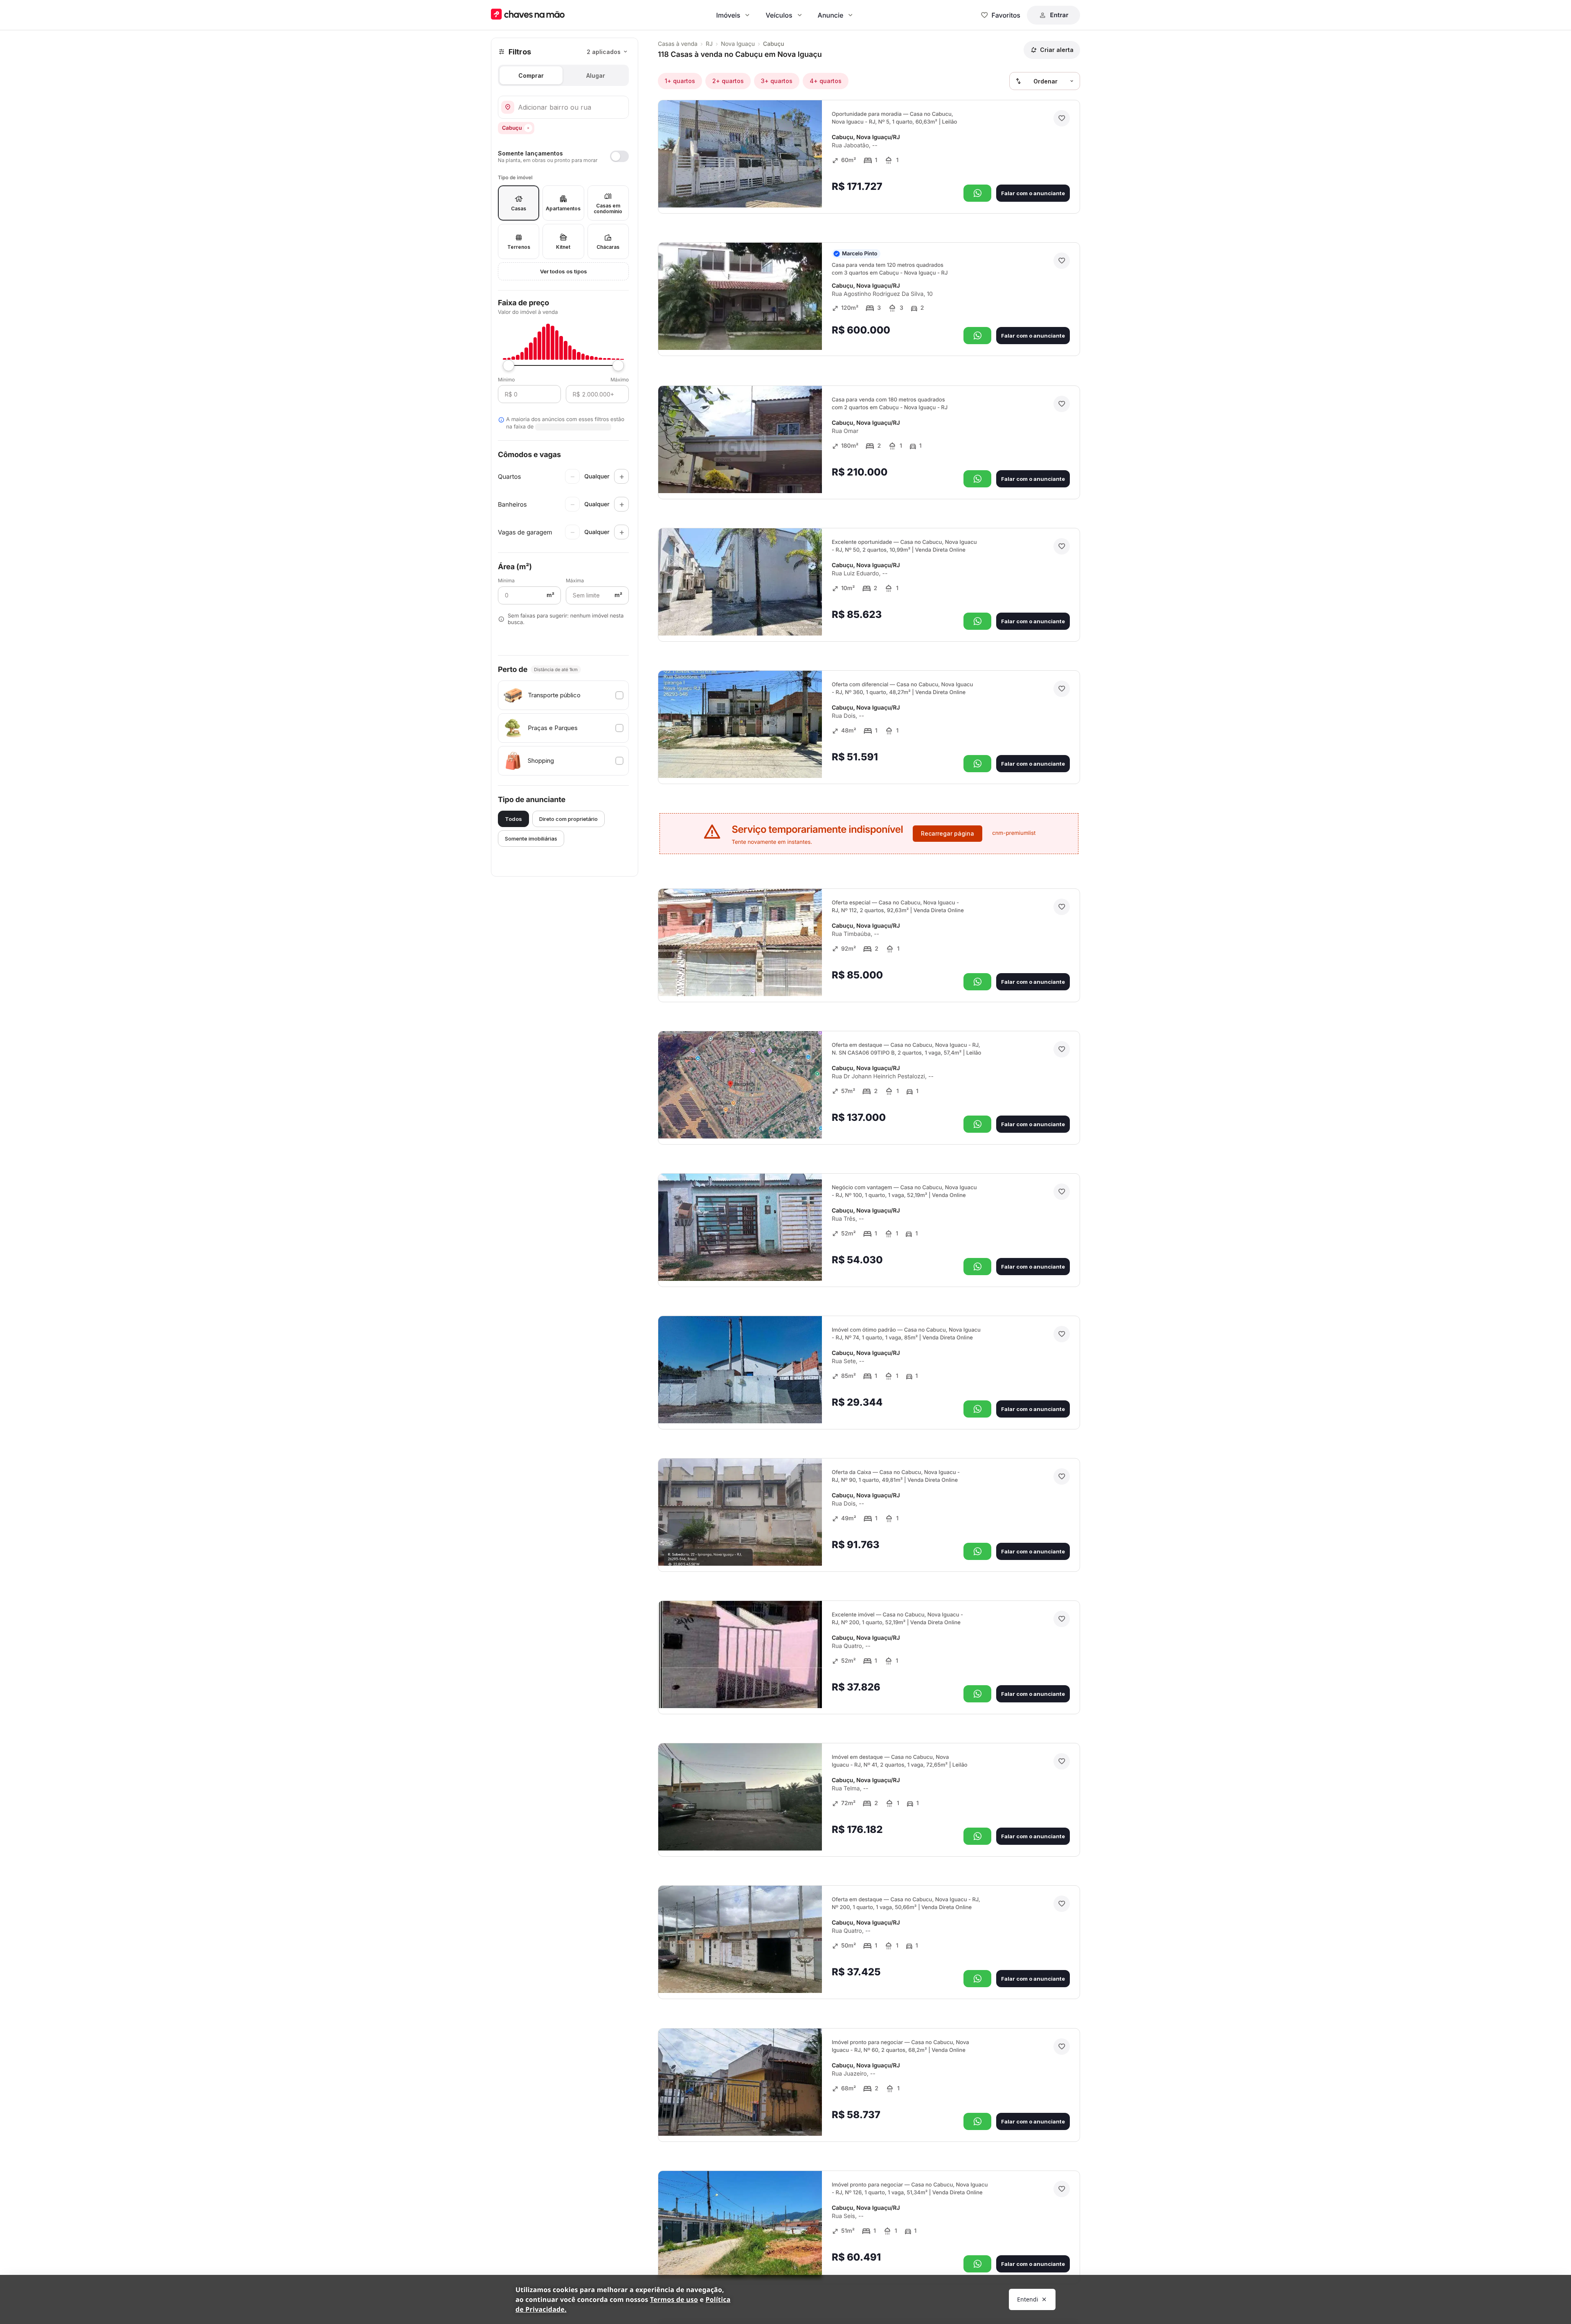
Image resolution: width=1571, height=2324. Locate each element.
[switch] (563, 156)
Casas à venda (678, 44)
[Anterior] (793, 190)
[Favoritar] (1062, 118)
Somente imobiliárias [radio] (531, 839)
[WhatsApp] (977, 193)
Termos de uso (674, 2299)
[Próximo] (808, 190)
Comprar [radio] (531, 76)
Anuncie (831, 15)
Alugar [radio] (596, 76)
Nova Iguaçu (738, 44)
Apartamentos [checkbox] (563, 209)
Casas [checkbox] (519, 209)
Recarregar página (948, 833)
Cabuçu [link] (774, 44)
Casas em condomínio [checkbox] (608, 209)
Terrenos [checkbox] (519, 247)
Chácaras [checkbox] (608, 247)
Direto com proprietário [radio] (568, 819)
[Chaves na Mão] (528, 15)
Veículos (779, 15)
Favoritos (1006, 15)
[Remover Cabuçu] (528, 128)
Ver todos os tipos (564, 271)
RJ (709, 44)
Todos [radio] (513, 819)
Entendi (1028, 2299)
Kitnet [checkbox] (563, 247)
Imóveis (728, 15)
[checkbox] (563, 695)
